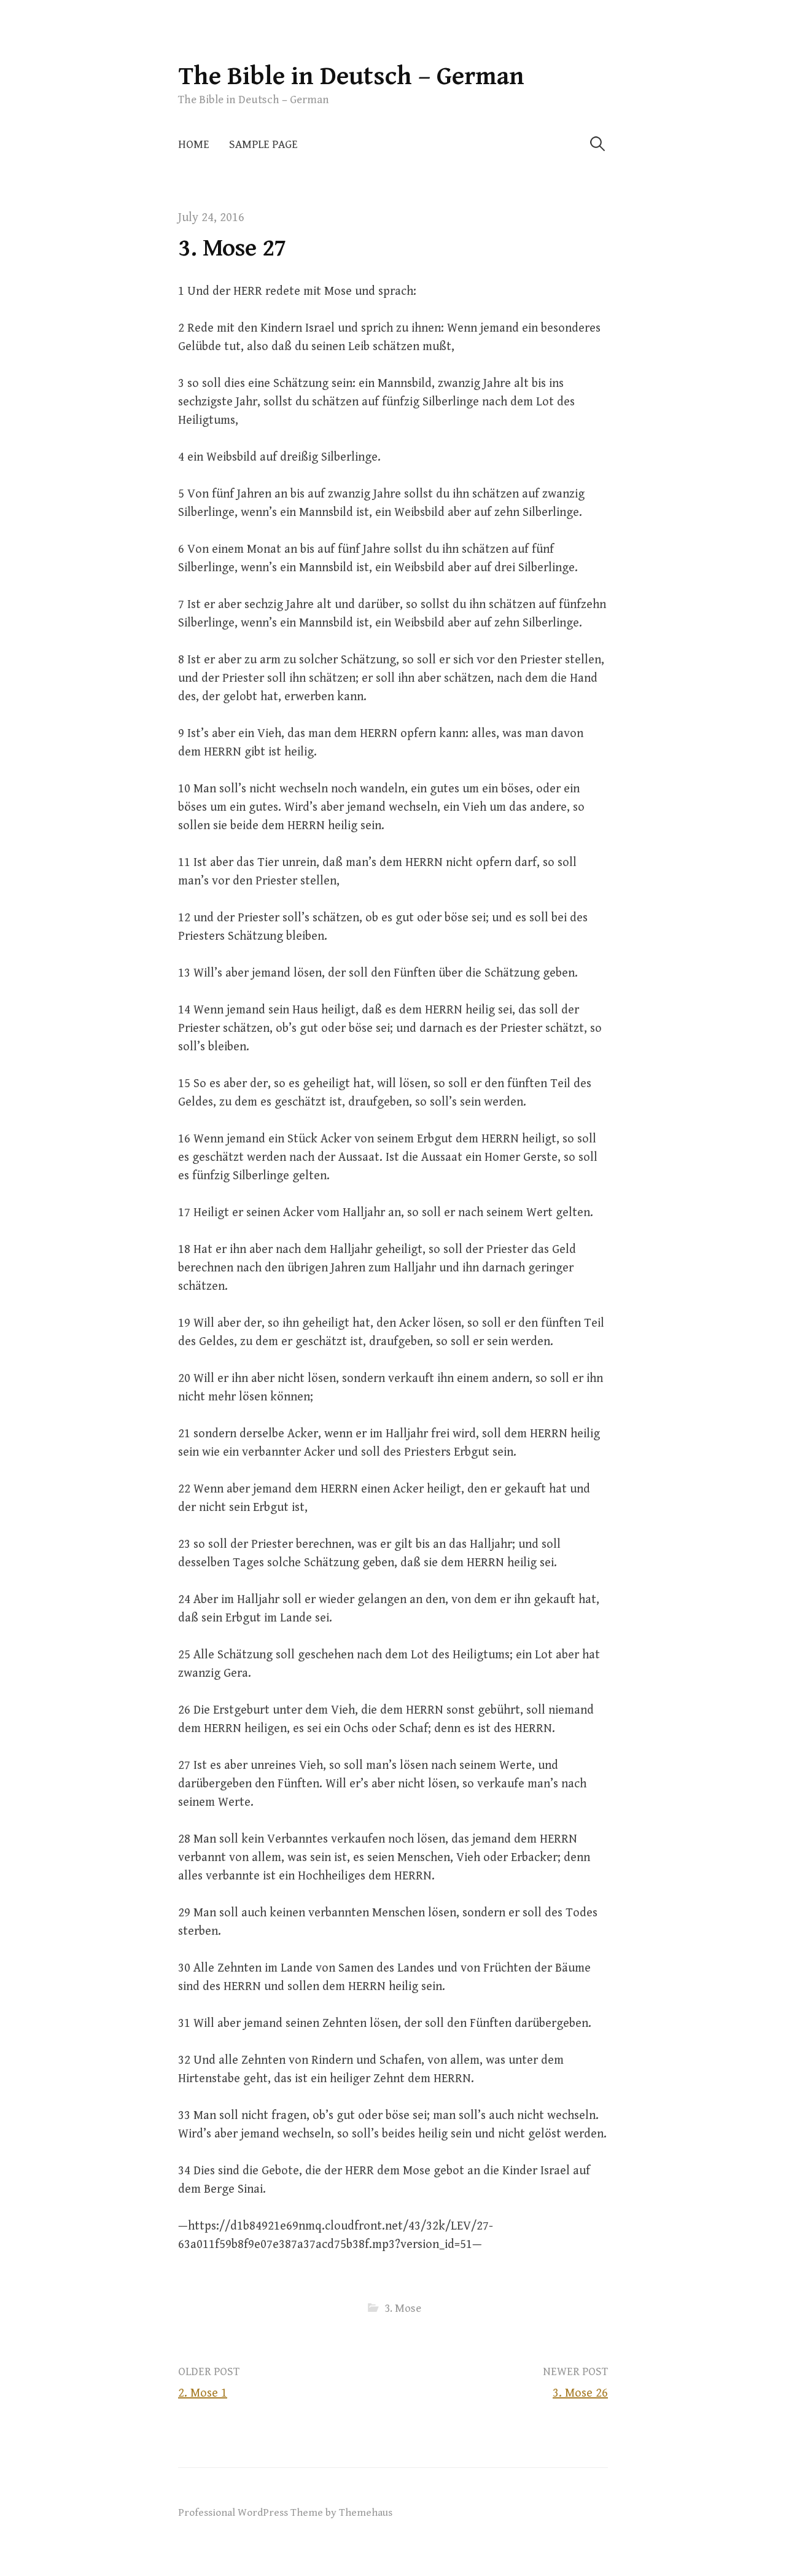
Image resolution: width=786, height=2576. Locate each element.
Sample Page (263, 145)
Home (194, 145)
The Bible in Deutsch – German (351, 76)
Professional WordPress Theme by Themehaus (285, 2513)
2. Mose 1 (203, 2393)
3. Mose (403, 2309)
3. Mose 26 (580, 2393)
